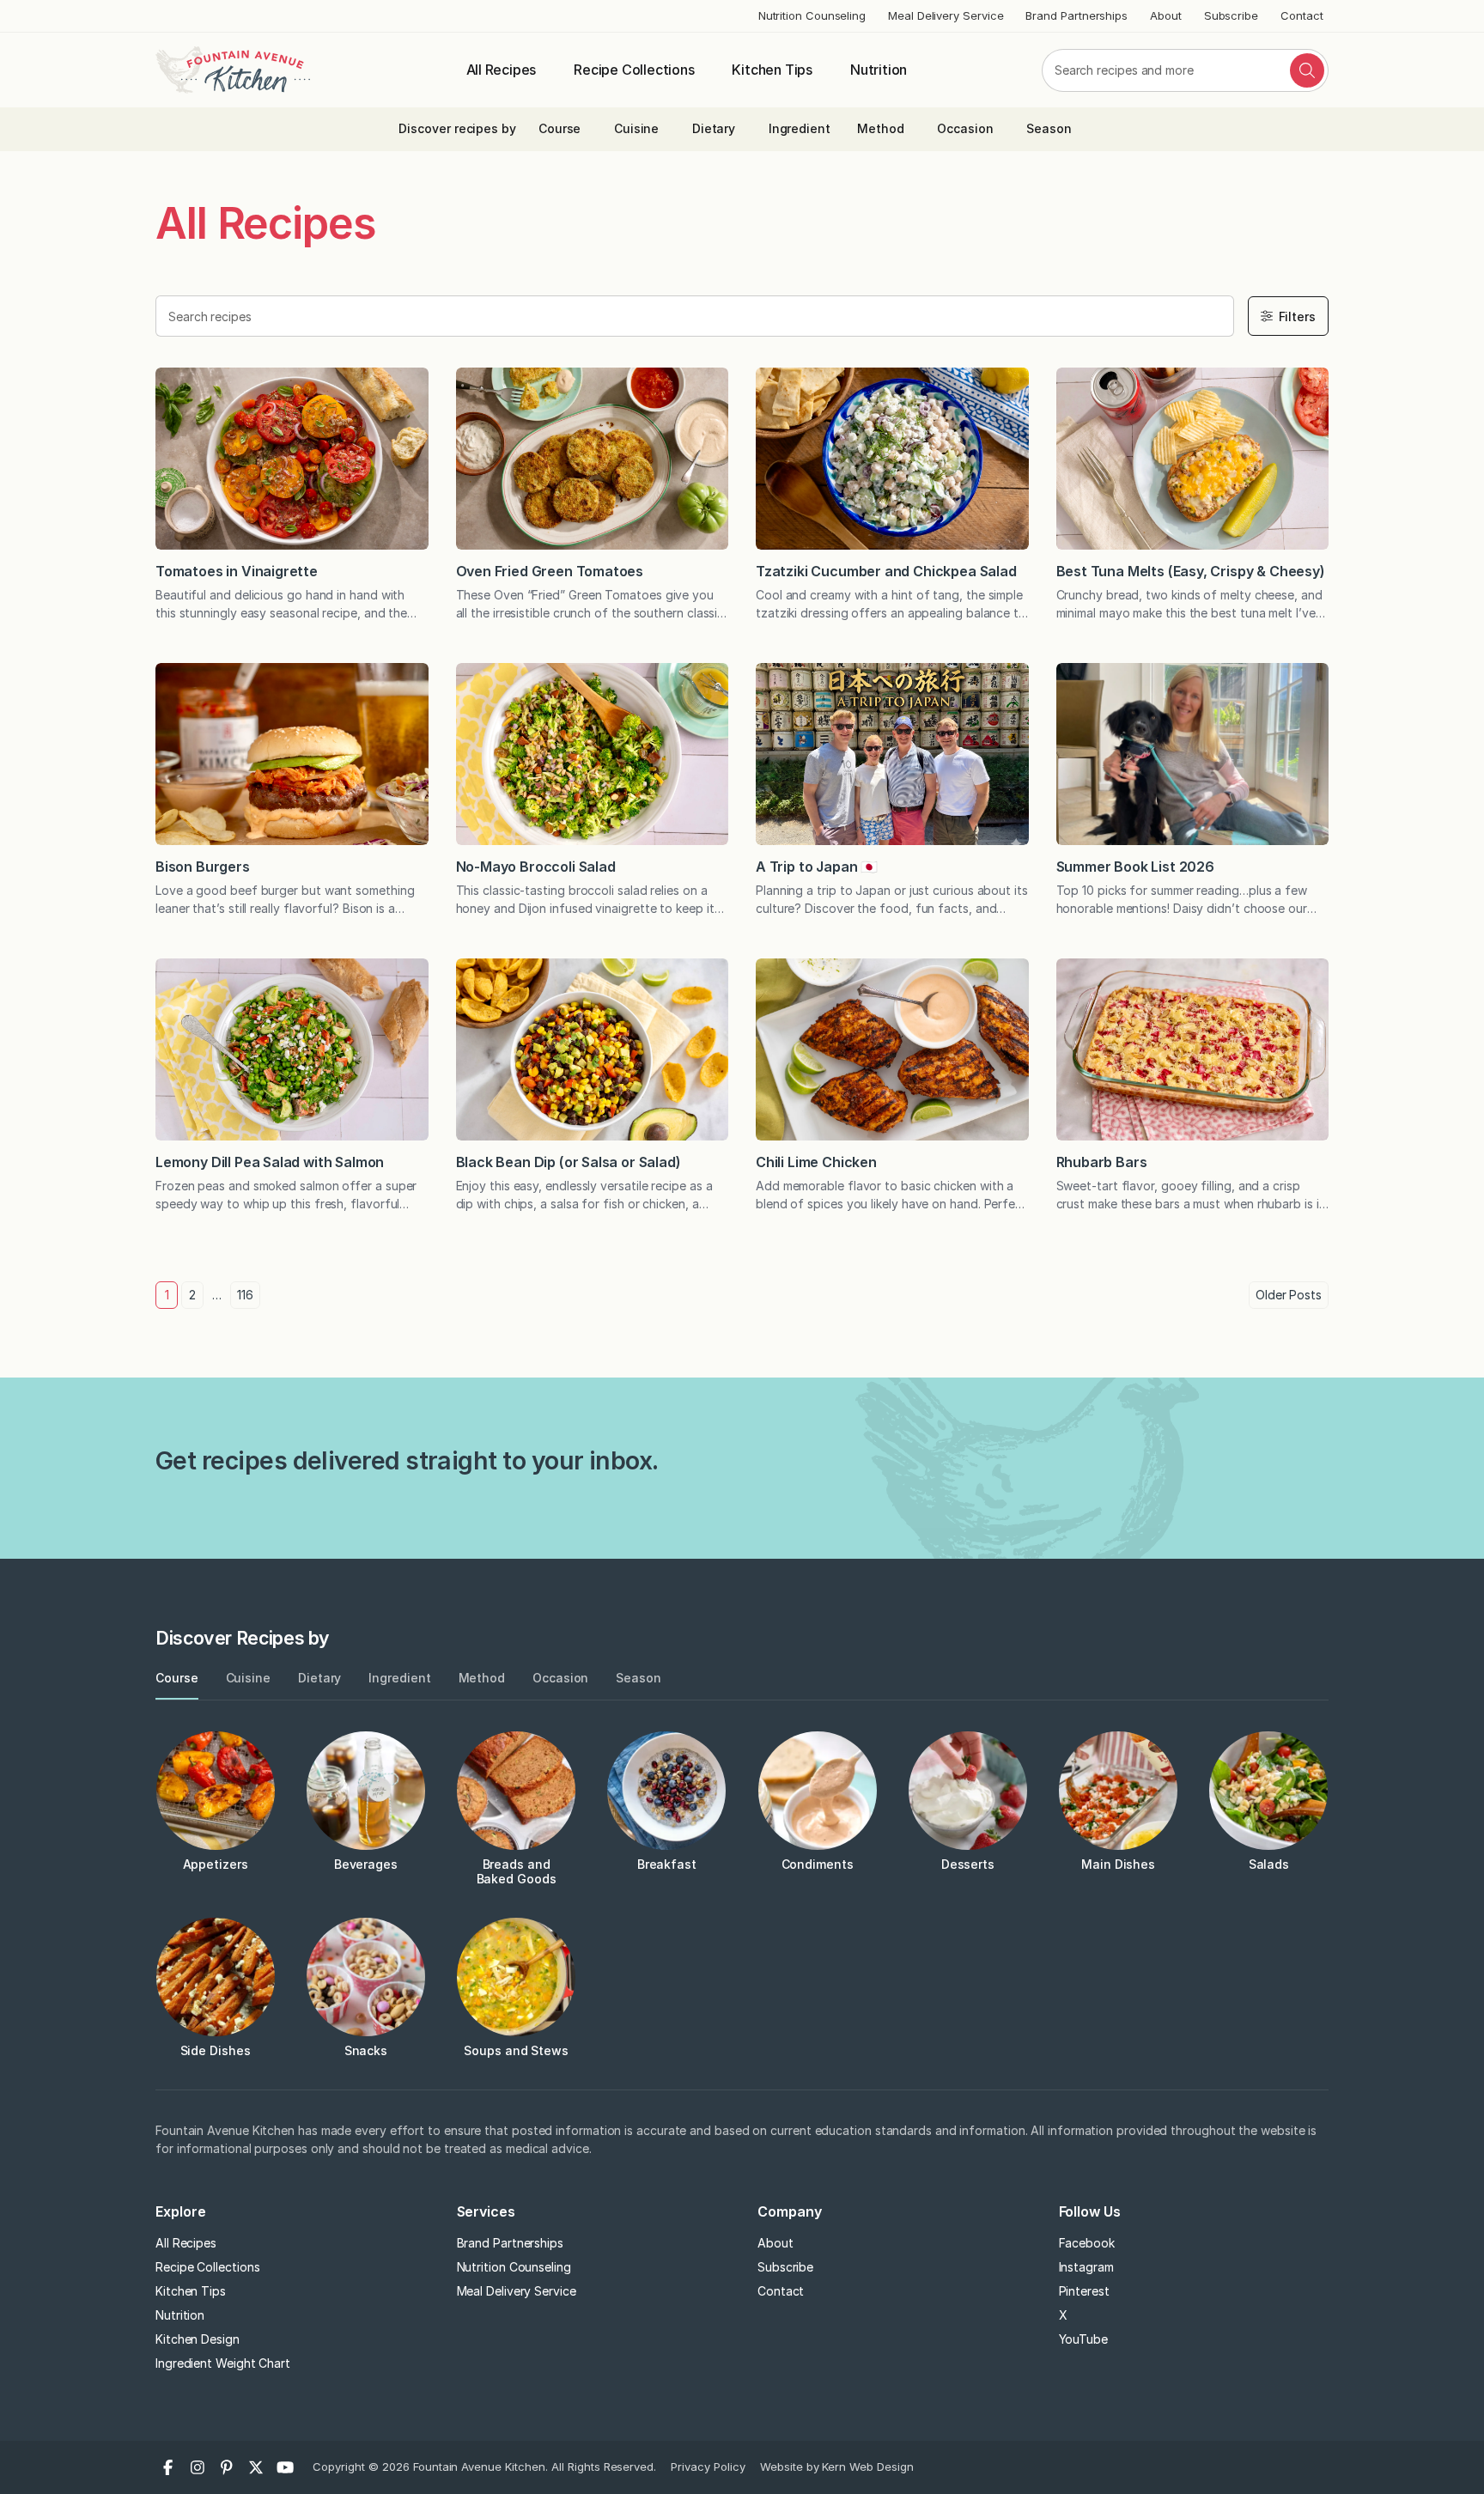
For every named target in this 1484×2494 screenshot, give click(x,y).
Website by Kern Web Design (837, 2467)
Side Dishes (216, 2050)
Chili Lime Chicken (816, 1162)
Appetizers (216, 1864)
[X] (256, 2467)
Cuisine (636, 128)
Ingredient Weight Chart (223, 2363)
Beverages (366, 1864)
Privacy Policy (708, 2467)
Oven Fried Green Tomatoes (551, 571)
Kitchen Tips (772, 70)
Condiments (818, 1864)
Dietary (714, 128)
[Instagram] (198, 2467)
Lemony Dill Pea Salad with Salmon (270, 1162)
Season (1049, 128)
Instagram (1086, 2267)
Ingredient (800, 128)
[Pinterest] (227, 2467)
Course (560, 128)
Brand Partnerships (1077, 15)
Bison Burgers (204, 867)
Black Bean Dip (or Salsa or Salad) (569, 1162)
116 (245, 1295)
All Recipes (502, 70)
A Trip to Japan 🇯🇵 (817, 867)
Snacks (366, 2050)
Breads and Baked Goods (517, 1871)
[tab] (177, 1679)
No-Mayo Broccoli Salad (536, 867)
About (1166, 15)
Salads (1269, 1864)
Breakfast (667, 1864)
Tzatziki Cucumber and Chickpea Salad (886, 571)
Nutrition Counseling (812, 15)
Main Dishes (1118, 1864)
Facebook (1087, 2243)
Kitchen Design (198, 2339)
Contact (1302, 15)
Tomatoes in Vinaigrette (238, 571)
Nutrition (879, 70)
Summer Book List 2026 (1135, 867)
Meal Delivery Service (946, 15)
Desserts (968, 1864)
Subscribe (1231, 15)
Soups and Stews (516, 2050)
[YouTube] (285, 2467)
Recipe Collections (634, 70)
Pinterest (1084, 2291)
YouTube (1083, 2339)
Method (881, 128)
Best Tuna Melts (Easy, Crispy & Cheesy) (1191, 571)
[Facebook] (168, 2467)
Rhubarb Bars (1102, 1162)
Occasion (965, 128)
